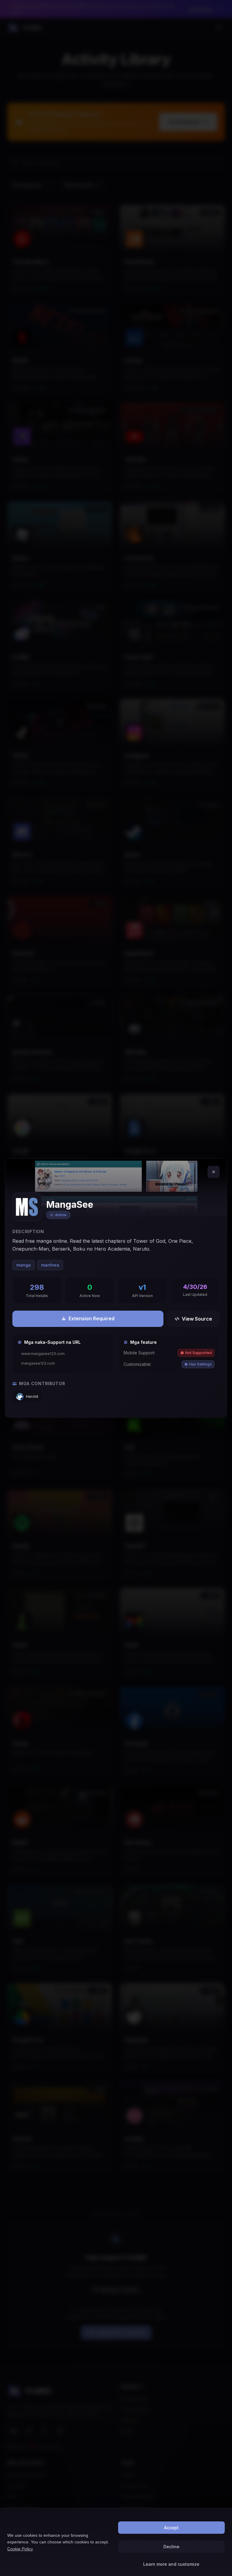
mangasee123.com (38, 1363)
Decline (171, 2547)
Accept (171, 2528)
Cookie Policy (20, 2549)
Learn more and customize (171, 2564)
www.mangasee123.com (43, 1354)
